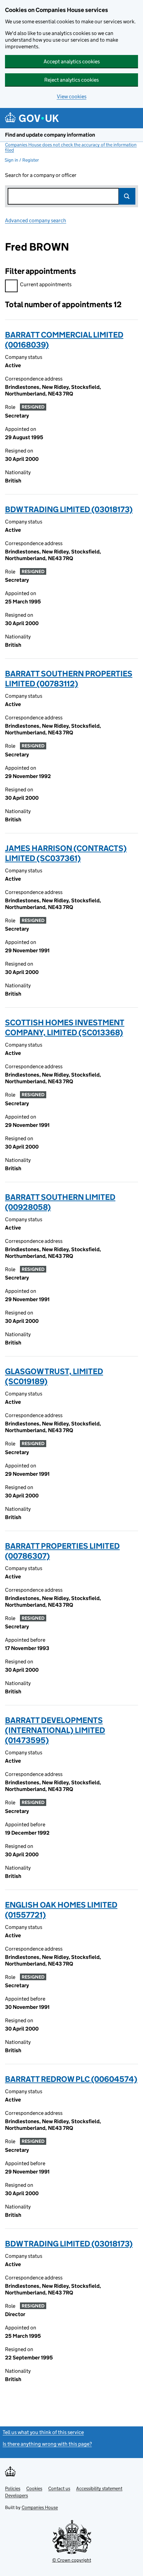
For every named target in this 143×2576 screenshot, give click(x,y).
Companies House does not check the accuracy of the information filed (71, 147)
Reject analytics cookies (71, 80)
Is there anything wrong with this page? (47, 2444)
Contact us (59, 2488)
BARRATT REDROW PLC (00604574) (71, 2079)
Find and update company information (50, 135)
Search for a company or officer (41, 175)
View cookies (72, 96)
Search (127, 196)
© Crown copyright (72, 2560)
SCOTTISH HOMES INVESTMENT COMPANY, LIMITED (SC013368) (65, 1027)
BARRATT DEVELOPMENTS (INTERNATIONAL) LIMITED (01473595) (55, 1730)
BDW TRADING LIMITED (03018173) (69, 509)
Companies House (40, 2507)
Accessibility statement (99, 2488)
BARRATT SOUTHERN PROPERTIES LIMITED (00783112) (69, 679)
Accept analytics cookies (72, 61)
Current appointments (46, 284)
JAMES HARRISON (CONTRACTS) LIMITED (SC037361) (66, 853)
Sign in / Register (22, 160)
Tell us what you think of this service (43, 2432)
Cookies (34, 2488)
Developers (16, 2495)
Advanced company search (36, 220)
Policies (13, 2488)
